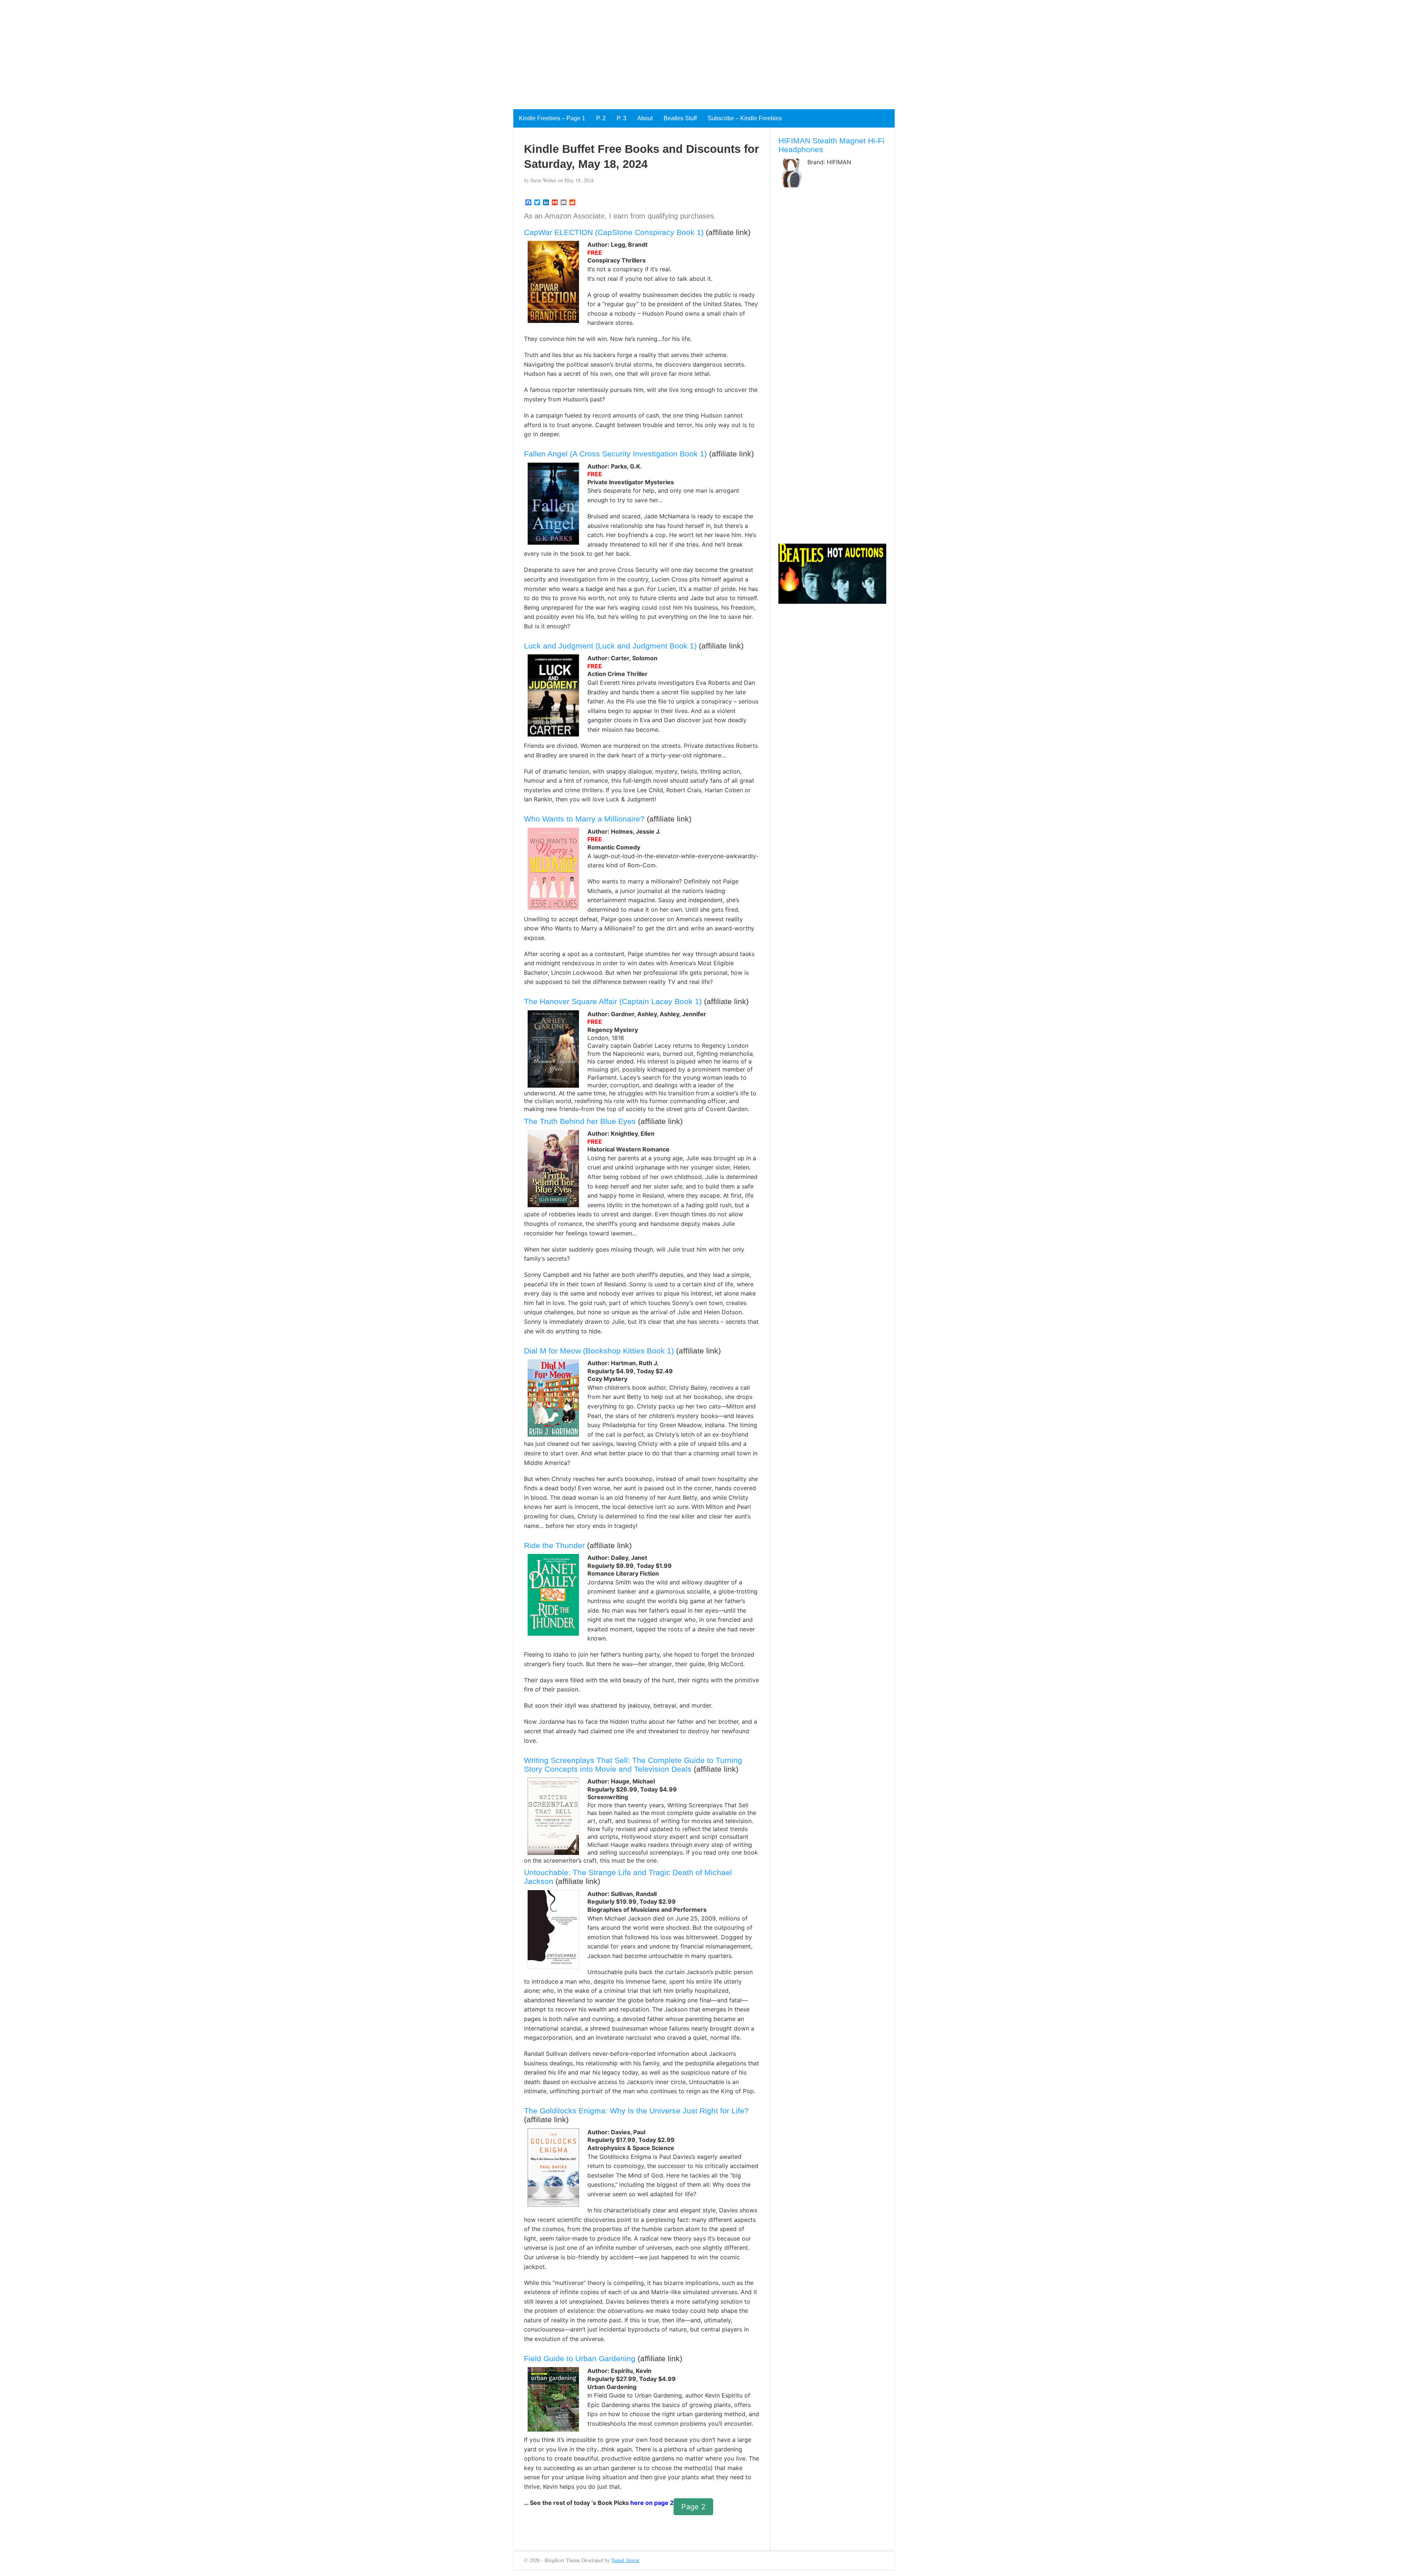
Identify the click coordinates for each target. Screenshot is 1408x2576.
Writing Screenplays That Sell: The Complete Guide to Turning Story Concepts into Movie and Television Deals (633, 1765)
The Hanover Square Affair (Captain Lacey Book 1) (613, 1001)
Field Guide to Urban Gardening (580, 2358)
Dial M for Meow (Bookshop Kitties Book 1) (599, 1351)
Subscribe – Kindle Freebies (745, 118)
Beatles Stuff (680, 118)
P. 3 (621, 118)
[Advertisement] (220, 51)
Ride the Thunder (554, 1545)
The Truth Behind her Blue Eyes (580, 1121)
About (645, 118)
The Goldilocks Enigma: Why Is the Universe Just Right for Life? (636, 2111)
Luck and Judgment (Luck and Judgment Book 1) (610, 646)
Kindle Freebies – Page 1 (552, 118)
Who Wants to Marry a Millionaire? (585, 819)
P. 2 (601, 118)
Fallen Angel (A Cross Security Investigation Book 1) (615, 454)
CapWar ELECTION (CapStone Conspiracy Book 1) (614, 232)
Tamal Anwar (625, 2560)
